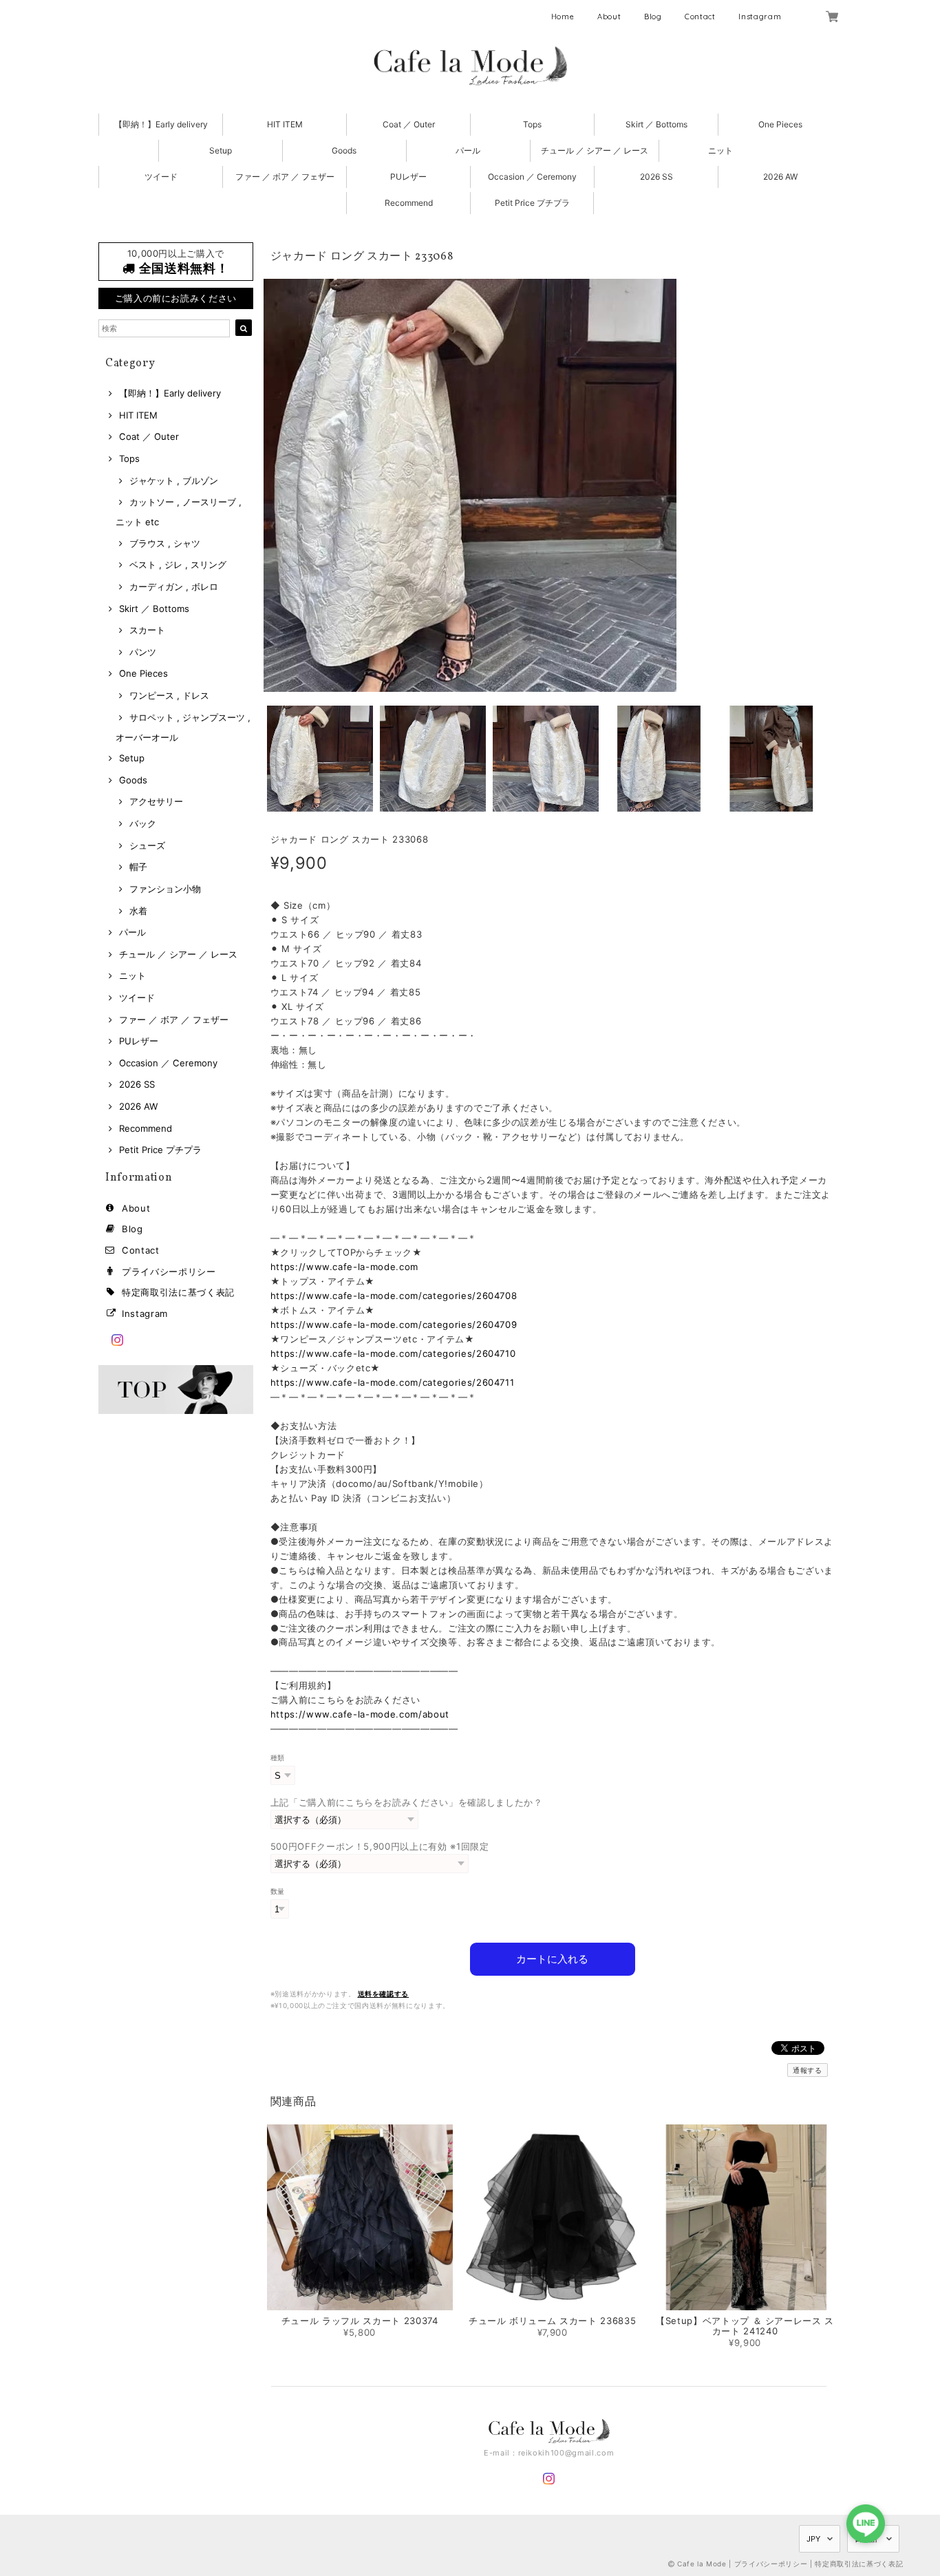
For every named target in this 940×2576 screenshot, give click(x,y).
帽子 (138, 867)
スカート (147, 630)
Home (563, 17)
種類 (278, 1758)
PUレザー (408, 177)
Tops (532, 124)
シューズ (147, 845)
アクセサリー (156, 801)
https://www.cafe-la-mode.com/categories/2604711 (393, 1382)
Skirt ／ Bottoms (656, 124)
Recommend (409, 203)
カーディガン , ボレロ (174, 587)
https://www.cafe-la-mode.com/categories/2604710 (393, 1353)
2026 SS (656, 177)
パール (468, 150)
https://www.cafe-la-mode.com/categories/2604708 (394, 1296)
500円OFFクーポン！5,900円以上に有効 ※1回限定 (380, 1846)
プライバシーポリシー (169, 1271)
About (609, 17)
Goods (344, 150)
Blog (653, 17)
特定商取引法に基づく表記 (178, 1292)
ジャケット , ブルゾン (174, 481)
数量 (278, 1891)
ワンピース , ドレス (169, 695)
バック (143, 823)
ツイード (161, 177)
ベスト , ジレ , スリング (178, 564)
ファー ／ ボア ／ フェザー (285, 177)
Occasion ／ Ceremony (532, 177)
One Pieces (780, 124)
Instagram (760, 17)
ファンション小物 (165, 889)
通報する (808, 2070)
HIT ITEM (285, 124)
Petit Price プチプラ (532, 203)
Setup (221, 150)
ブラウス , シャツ (165, 543)
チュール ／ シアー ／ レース (595, 150)
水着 (138, 911)
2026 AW (780, 177)
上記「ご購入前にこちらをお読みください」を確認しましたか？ (407, 1802)
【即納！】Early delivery (161, 124)
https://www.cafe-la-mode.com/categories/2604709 (394, 1324)
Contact (700, 17)
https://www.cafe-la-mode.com (344, 1267)
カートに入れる (552, 1959)
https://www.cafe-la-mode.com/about (360, 1714)
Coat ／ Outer (409, 124)
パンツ (143, 652)
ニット (720, 150)
